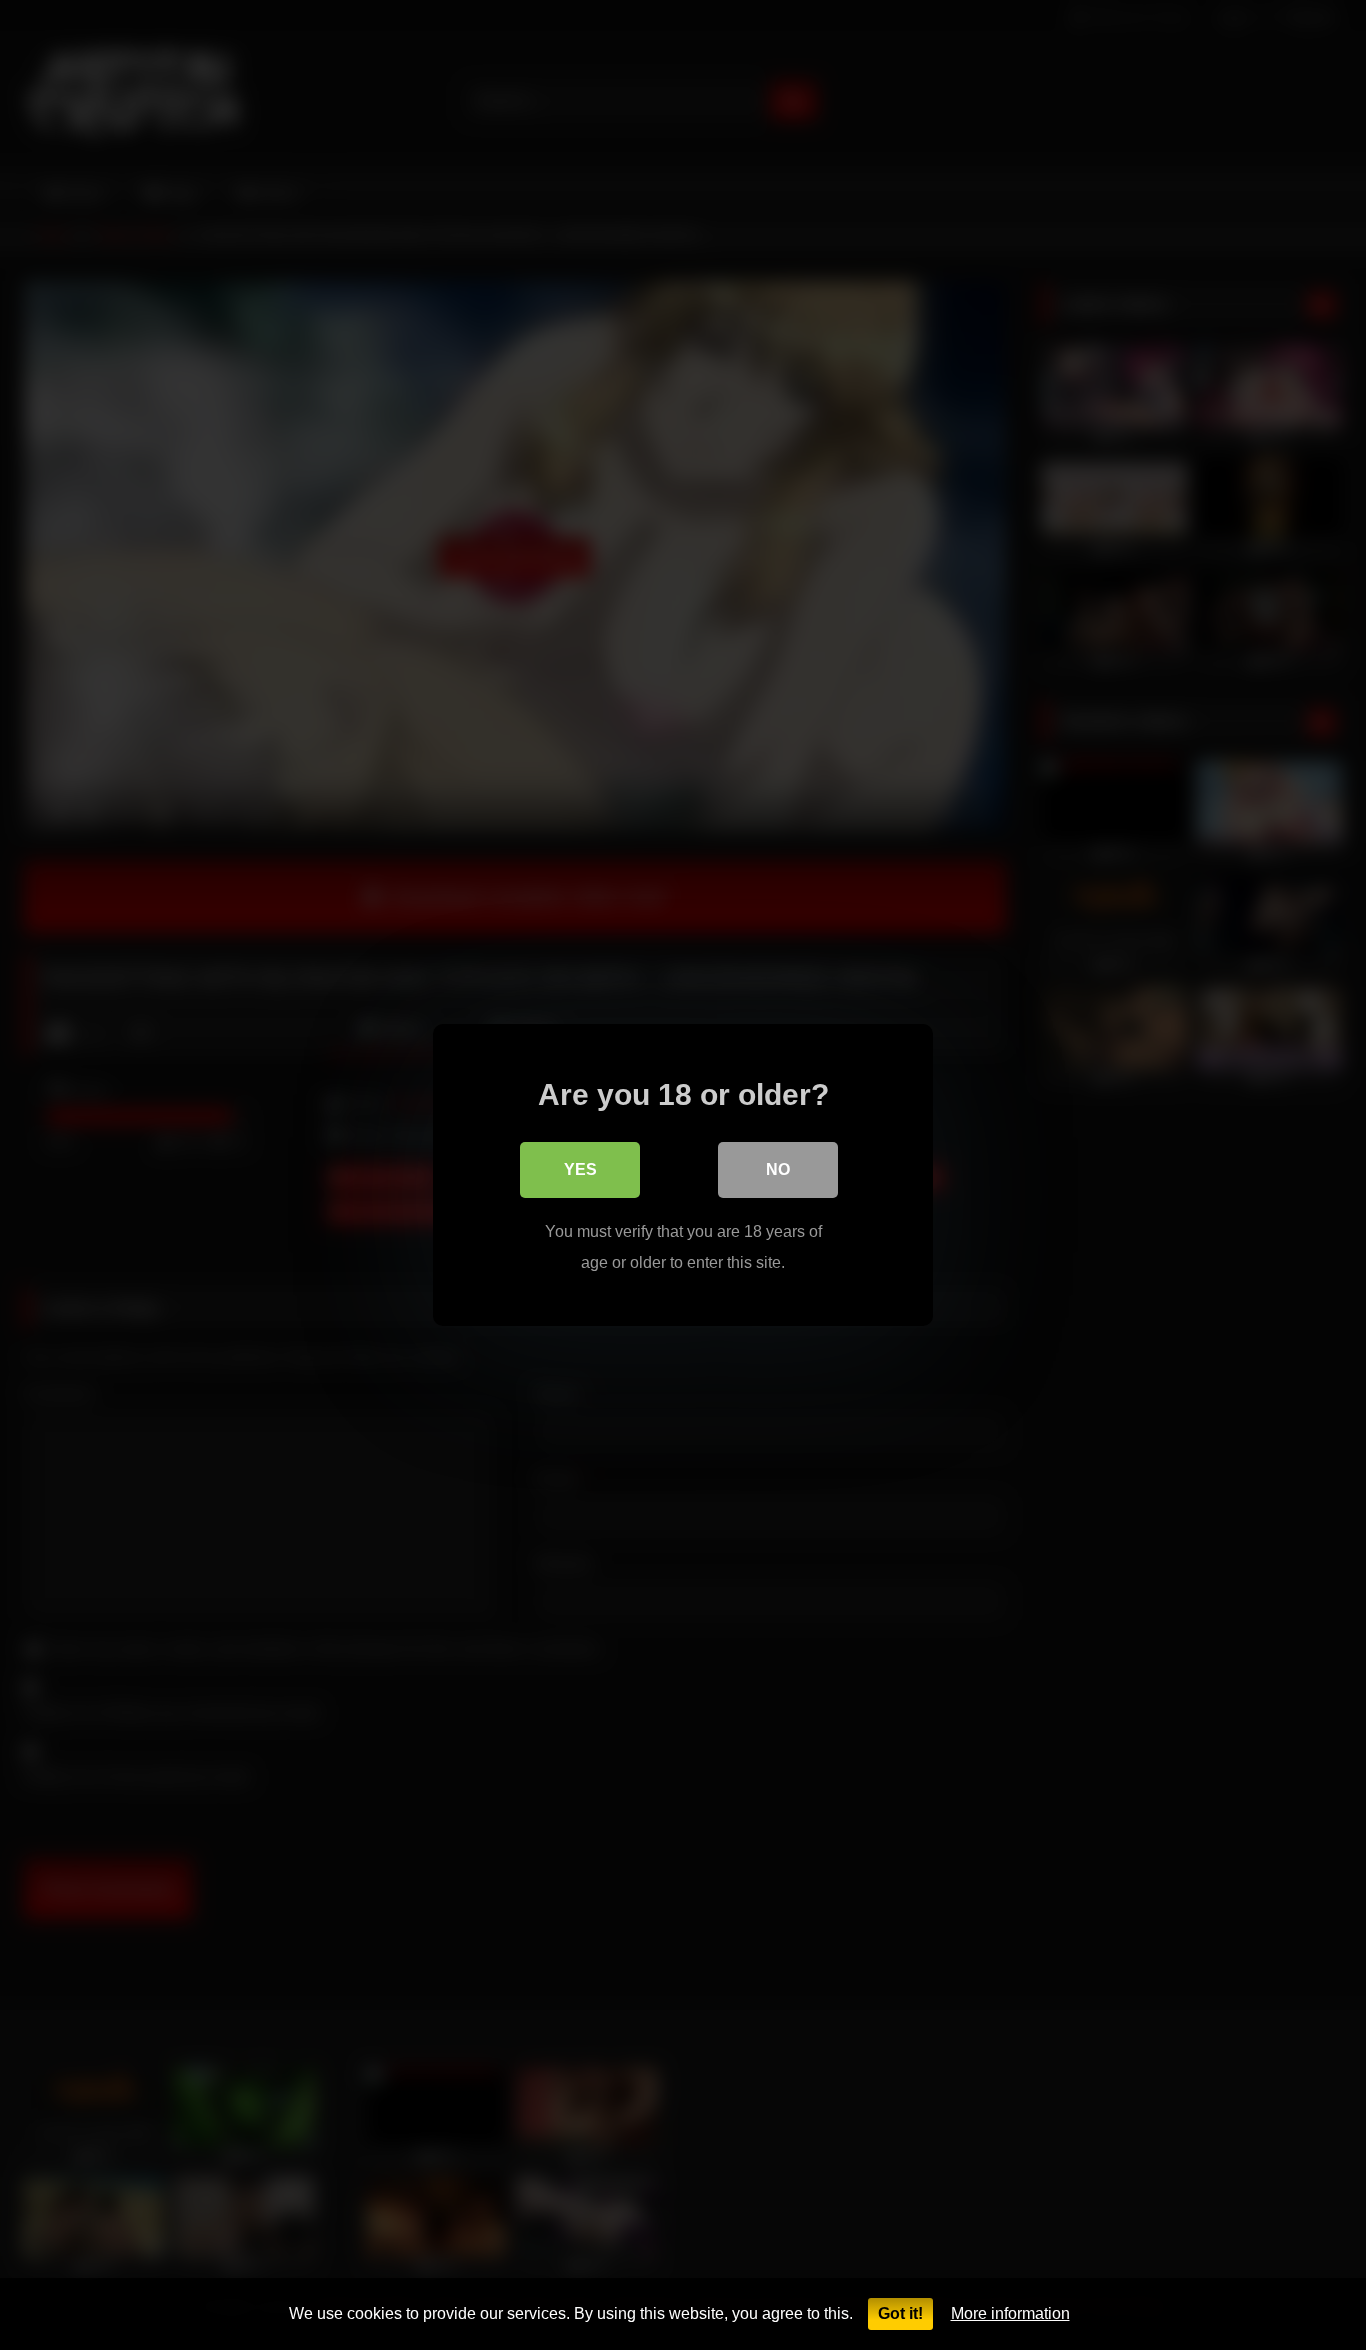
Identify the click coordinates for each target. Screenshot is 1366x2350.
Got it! (900, 2313)
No (778, 1169)
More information (1010, 2313)
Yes (580, 1169)
